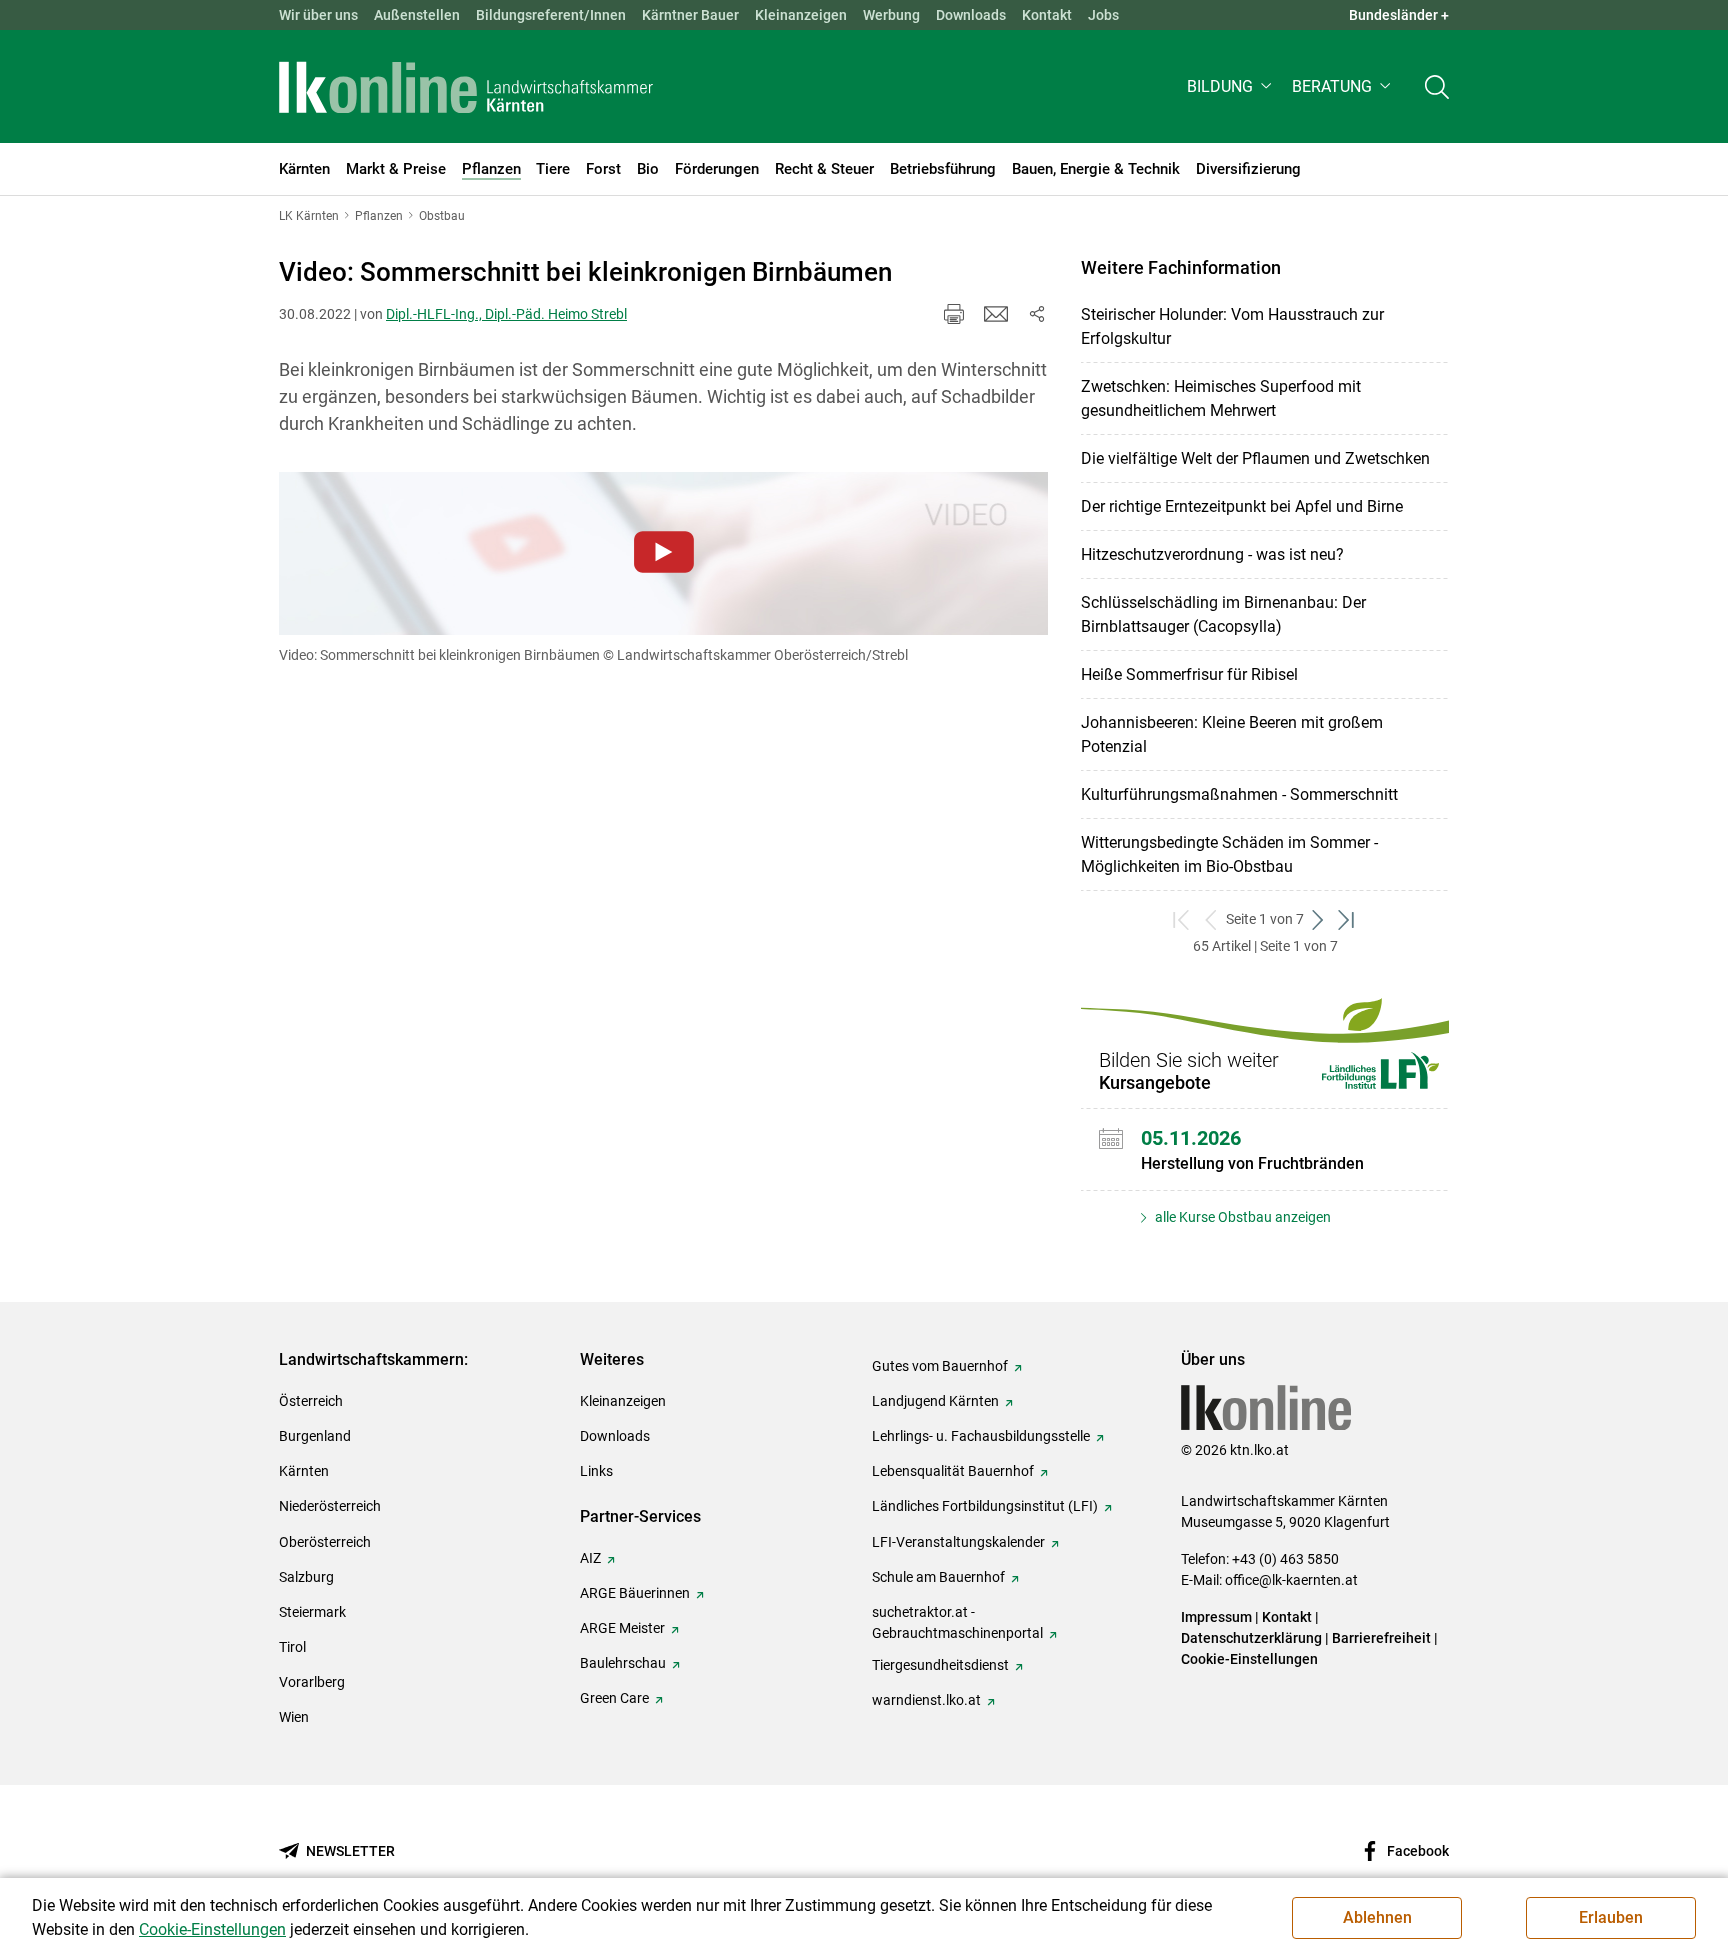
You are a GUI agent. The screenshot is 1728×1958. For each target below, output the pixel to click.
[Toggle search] (1437, 86)
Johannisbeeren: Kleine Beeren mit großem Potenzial (1232, 734)
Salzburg (306, 1577)
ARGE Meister (622, 1628)
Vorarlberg (312, 1682)
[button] (1231, 86)
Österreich (311, 1401)
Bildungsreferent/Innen (551, 15)
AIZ (590, 1558)
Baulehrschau (623, 1663)
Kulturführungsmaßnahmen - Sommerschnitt (1239, 794)
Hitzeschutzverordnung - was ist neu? (1212, 554)
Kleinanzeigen (801, 15)
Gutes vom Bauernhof (940, 1366)
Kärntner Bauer (690, 15)
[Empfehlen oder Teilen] (1036, 314)
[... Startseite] (466, 87)
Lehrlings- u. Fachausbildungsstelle (981, 1436)
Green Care (614, 1698)
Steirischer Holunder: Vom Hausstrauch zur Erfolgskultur (1232, 326)
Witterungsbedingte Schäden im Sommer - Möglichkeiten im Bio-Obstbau (1229, 854)
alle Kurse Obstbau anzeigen (1241, 1217)
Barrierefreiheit (1381, 1638)
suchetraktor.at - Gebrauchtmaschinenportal (957, 1622)
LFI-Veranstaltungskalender (958, 1542)
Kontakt (1047, 15)
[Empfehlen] (996, 314)
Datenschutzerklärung (1251, 1638)
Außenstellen (417, 15)
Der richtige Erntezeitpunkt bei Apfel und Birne (1242, 506)
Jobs (1103, 15)
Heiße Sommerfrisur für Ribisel (1189, 674)
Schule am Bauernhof (938, 1577)
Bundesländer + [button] (1399, 15)
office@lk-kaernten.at (1291, 1580)
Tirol (292, 1647)
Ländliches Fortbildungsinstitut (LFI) (985, 1506)
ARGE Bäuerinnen (635, 1593)
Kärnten (304, 1471)
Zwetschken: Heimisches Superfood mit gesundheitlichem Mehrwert (1221, 398)
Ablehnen (1377, 1917)
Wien (294, 1717)
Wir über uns (318, 15)
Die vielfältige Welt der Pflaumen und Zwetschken (1255, 458)
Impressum (1216, 1617)
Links (596, 1471)
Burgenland (315, 1436)
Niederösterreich (330, 1506)
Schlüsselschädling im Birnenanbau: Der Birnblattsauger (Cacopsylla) (1223, 614)
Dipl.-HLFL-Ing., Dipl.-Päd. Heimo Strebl (506, 314)
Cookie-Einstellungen (1249, 1659)
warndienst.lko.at (926, 1700)
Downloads (971, 15)
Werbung (891, 15)
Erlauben (1611, 1917)
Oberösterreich (325, 1542)
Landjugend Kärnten (935, 1401)
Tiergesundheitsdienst (940, 1665)
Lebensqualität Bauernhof (953, 1471)
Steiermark (312, 1612)
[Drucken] (954, 314)
